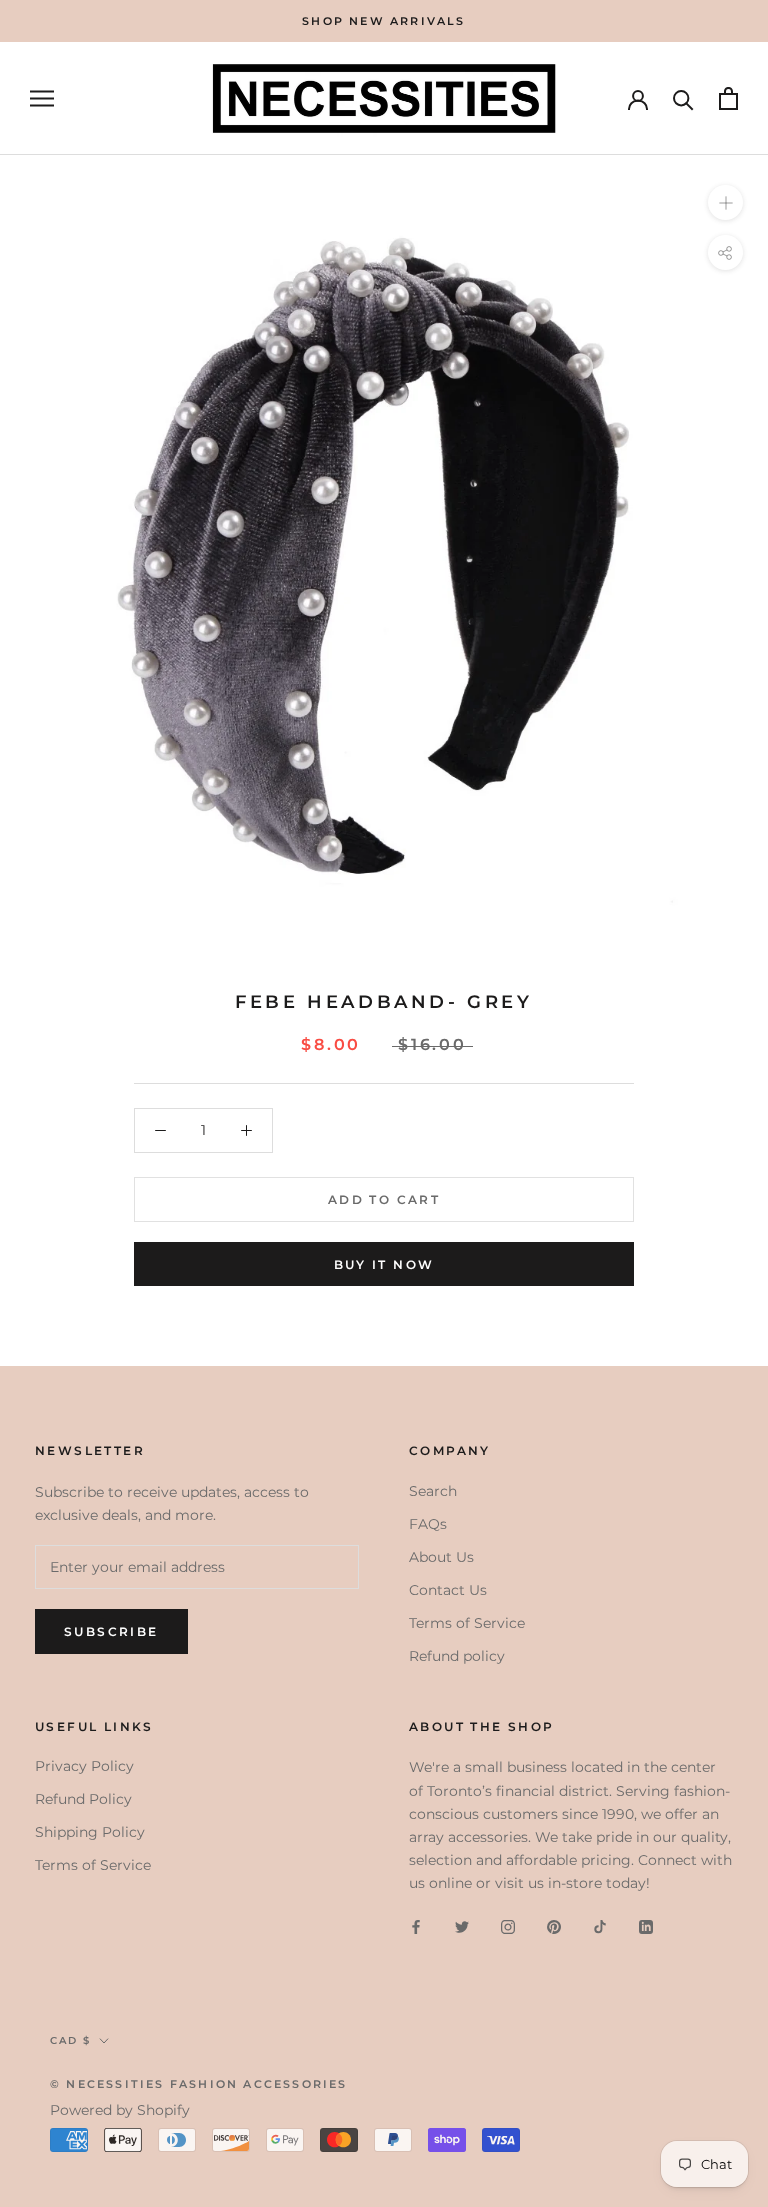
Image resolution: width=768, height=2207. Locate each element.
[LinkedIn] (646, 1926)
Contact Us (448, 1590)
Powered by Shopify (120, 2110)
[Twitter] (462, 1926)
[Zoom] (725, 202)
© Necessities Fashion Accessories (199, 2084)
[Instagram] (508, 1926)
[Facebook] (416, 1926)
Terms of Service (467, 1623)
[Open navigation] (42, 98)
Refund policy (457, 1656)
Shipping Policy (90, 1832)
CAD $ (70, 2040)
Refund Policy (83, 1799)
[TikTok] (600, 1926)
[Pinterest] (554, 1926)
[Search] (683, 98)
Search (433, 1491)
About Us (441, 1557)
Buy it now (384, 1264)
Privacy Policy (84, 1766)
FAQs (428, 1524)
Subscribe (111, 1631)
